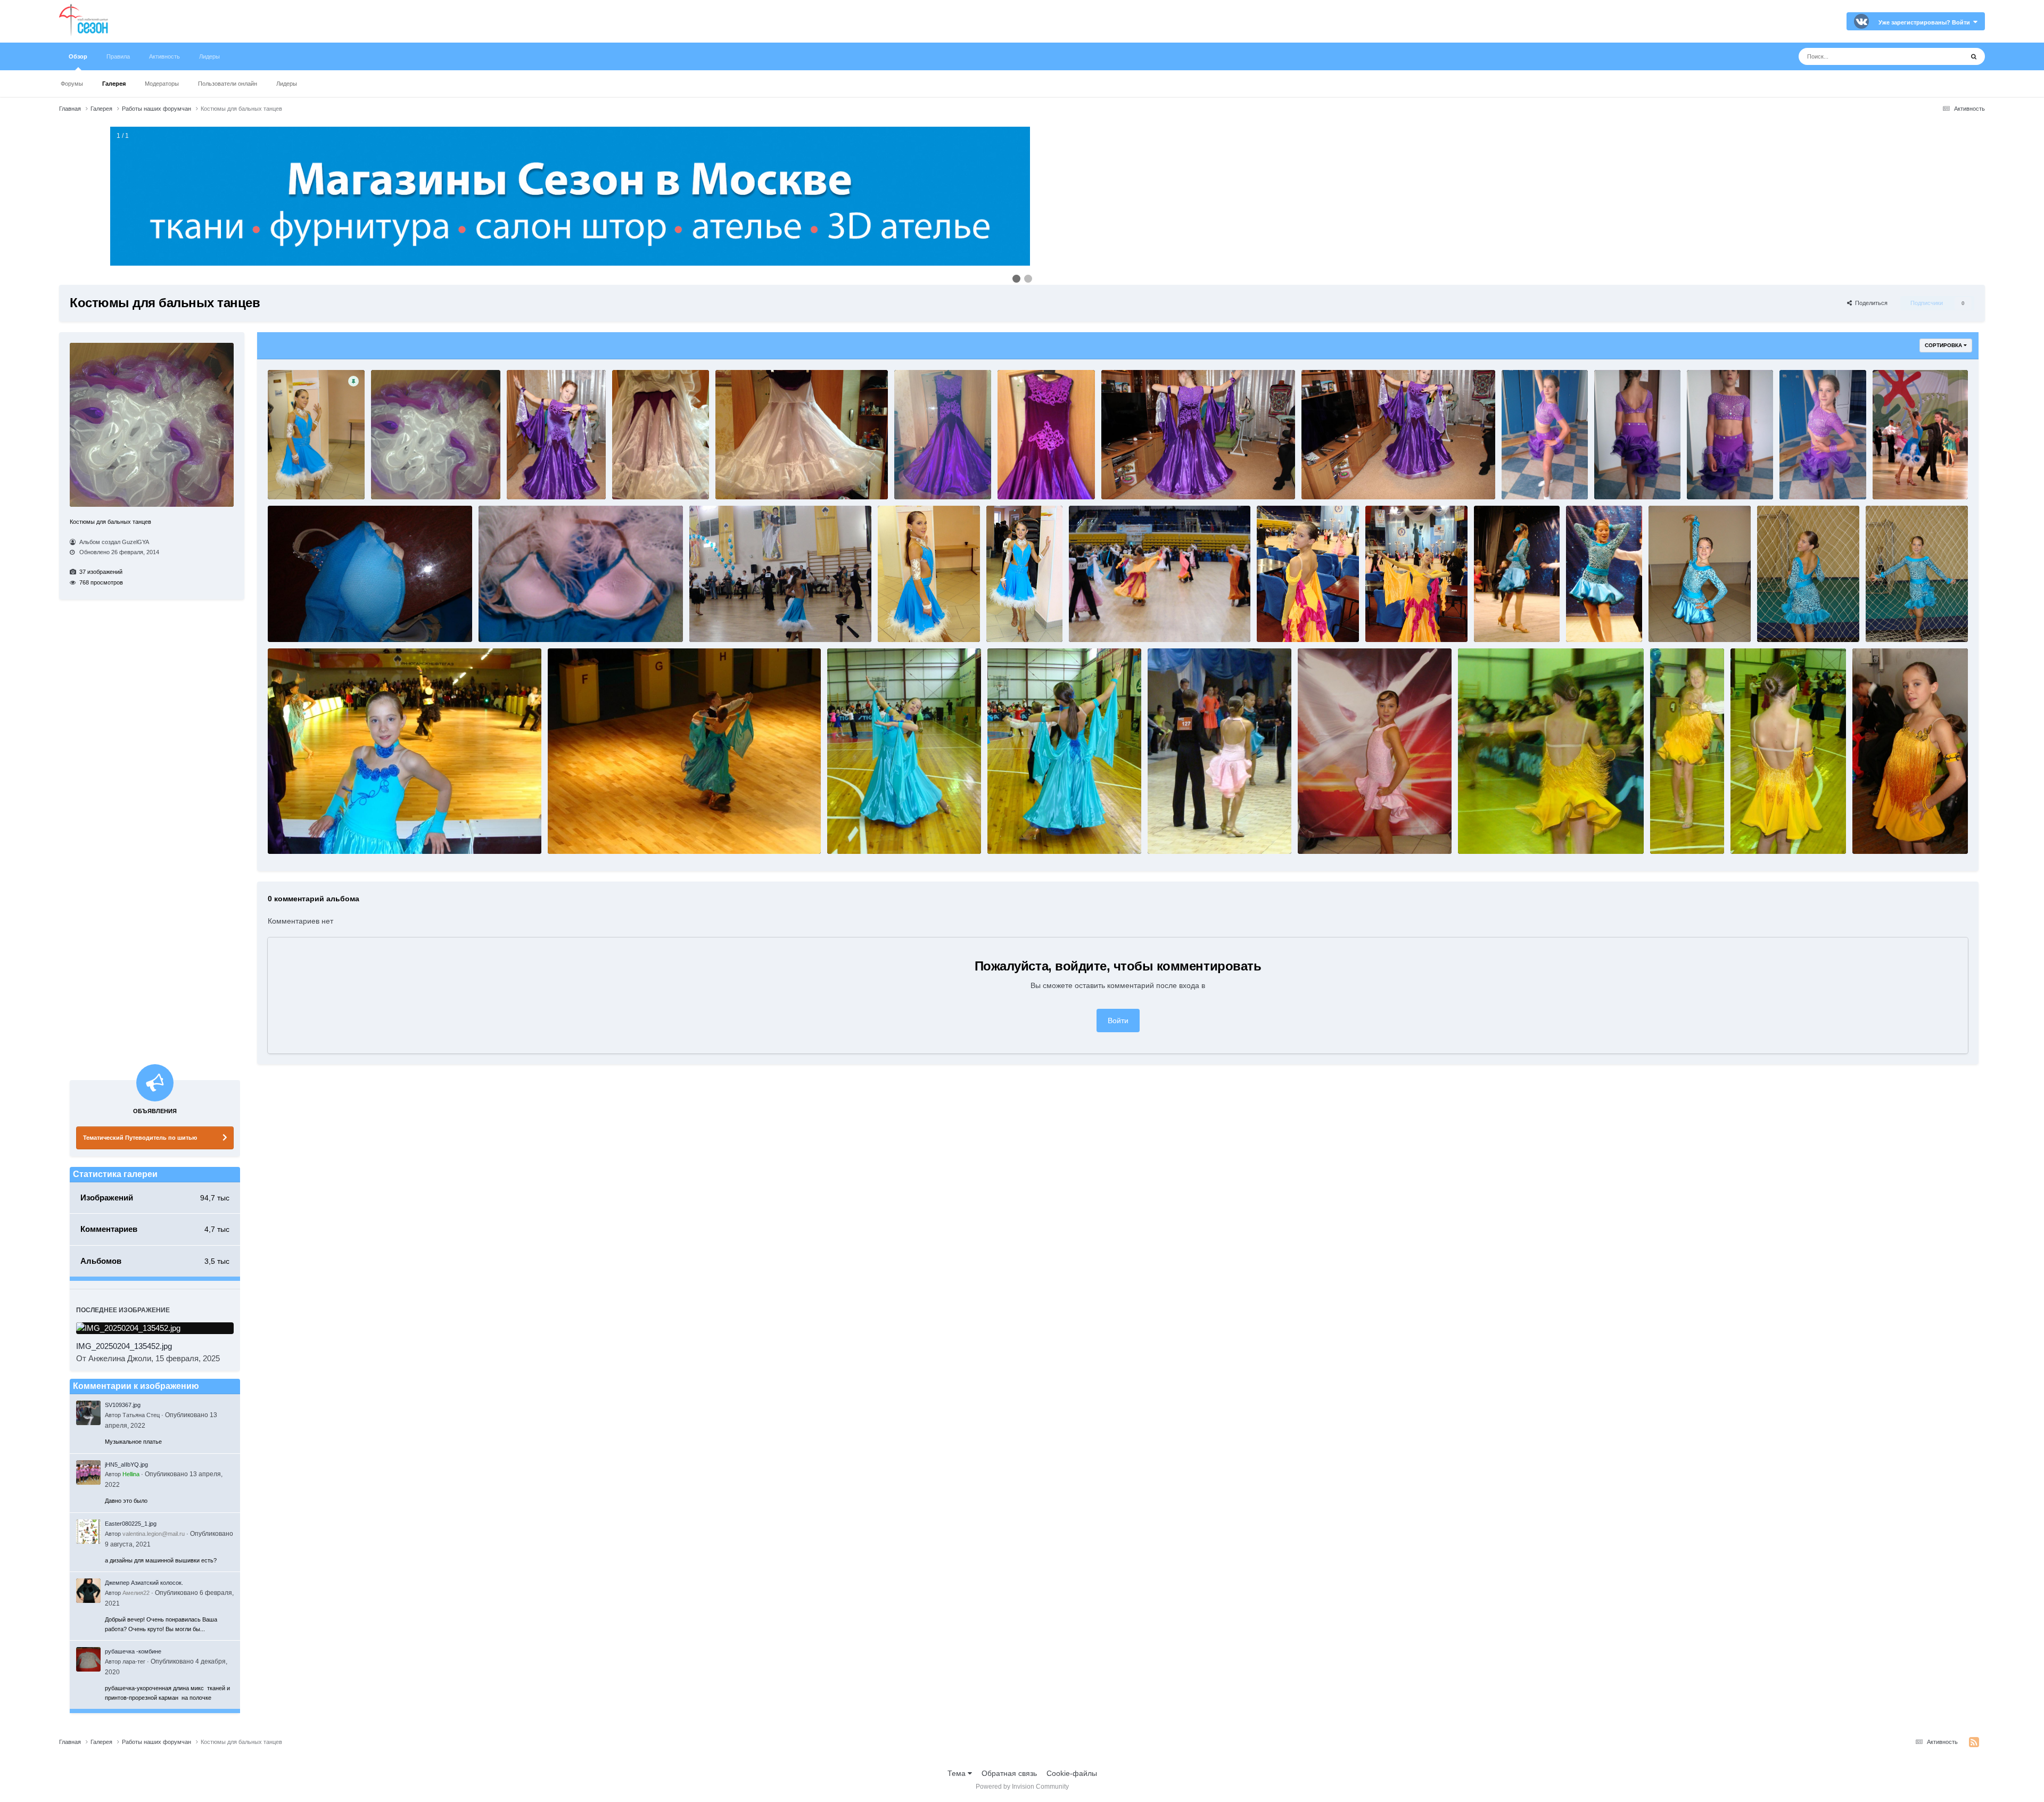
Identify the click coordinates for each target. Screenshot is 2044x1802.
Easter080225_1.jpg (131, 1524)
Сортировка (1944, 345)
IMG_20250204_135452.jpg (124, 1346)
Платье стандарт (857, 833)
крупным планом (299, 833)
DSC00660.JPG (1392, 621)
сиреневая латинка (1813, 479)
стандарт (1088, 621)
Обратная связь (1009, 1773)
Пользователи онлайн (228, 84)
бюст (281, 621)
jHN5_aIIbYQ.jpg (126, 1464)
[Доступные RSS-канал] (1974, 1742)
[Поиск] (1974, 56)
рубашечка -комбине (133, 1651)
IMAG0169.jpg (1527, 479)
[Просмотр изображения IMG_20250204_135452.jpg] (155, 1328)
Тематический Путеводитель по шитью (140, 1138)
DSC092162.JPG (1486, 833)
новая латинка (1325, 833)
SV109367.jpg (123, 1405)
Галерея (114, 84)
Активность (164, 56)
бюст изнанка (504, 621)
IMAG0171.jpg (1619, 479)
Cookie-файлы (1072, 1773)
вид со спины (1783, 621)
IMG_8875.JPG (1899, 479)
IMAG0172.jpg (1712, 479)
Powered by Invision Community (1022, 1787)
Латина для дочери (1886, 833)
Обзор (78, 56)
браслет (895, 621)
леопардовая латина (1902, 621)
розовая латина (1176, 833)
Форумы (72, 84)
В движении (571, 833)
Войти (1118, 1021)
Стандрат (1007, 833)
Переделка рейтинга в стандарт (423, 479)
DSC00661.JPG (1283, 621)
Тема (958, 1773)
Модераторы (162, 84)
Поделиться (1870, 303)
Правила (118, 56)
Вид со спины (716, 621)
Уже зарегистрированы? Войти (1926, 22)
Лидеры (287, 84)
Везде (1939, 56)
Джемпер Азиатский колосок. (144, 1583)
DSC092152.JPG (1678, 833)
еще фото (288, 479)
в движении (1497, 621)
